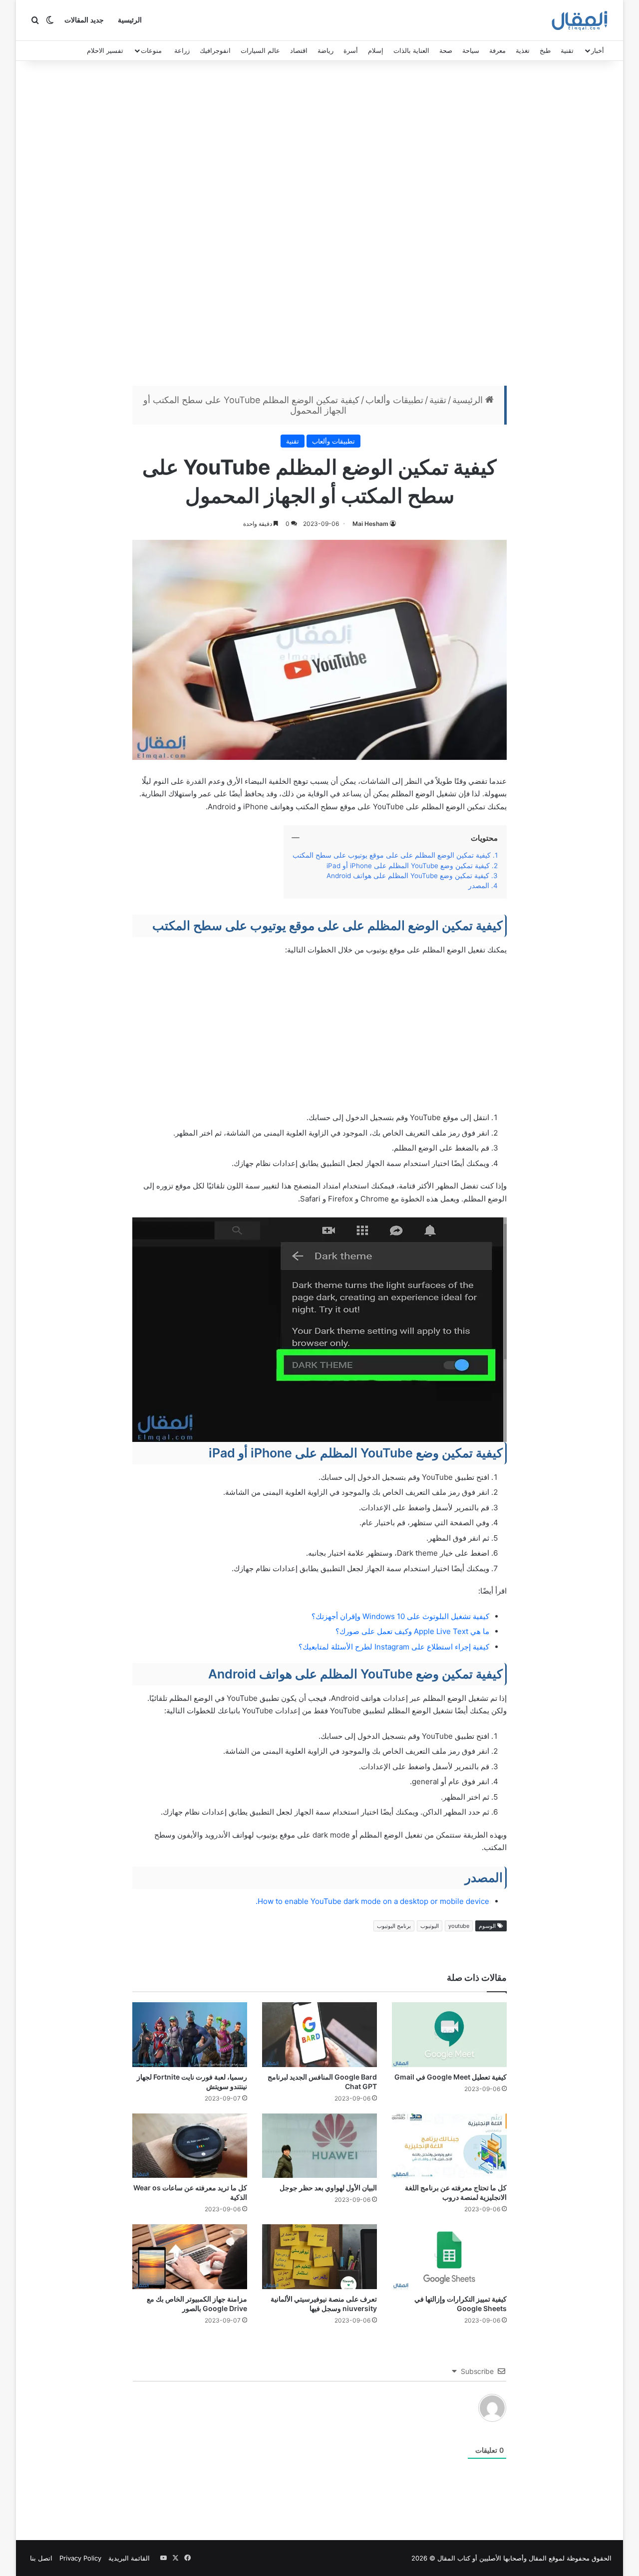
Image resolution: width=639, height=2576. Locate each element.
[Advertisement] (319, 226)
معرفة (497, 50)
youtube (459, 1926)
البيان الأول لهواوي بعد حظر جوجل (328, 2188)
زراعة (182, 50)
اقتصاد (299, 50)
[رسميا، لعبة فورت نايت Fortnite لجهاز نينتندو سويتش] (190, 2035)
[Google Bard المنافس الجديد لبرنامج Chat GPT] (319, 2035)
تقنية (567, 50)
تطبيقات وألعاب (394, 400)
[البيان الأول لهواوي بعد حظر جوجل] (319, 2146)
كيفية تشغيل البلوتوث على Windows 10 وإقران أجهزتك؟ (400, 1616)
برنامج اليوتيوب (394, 1926)
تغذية (523, 50)
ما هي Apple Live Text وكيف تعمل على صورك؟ (412, 1631)
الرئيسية (130, 20)
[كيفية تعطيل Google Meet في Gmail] (449, 2035)
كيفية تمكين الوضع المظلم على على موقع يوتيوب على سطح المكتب (392, 855)
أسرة (351, 50)
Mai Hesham (370, 524)
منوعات (151, 50)
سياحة (471, 50)
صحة (446, 50)
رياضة (325, 50)
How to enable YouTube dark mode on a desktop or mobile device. (372, 1901)
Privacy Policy (80, 2558)
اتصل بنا (41, 2558)
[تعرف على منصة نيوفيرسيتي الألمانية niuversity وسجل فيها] (319, 2257)
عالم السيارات (260, 50)
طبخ (545, 50)
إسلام (376, 50)
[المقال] (580, 20)
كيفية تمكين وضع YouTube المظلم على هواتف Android (408, 876)
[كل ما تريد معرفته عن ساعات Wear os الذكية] (190, 2146)
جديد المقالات (84, 20)
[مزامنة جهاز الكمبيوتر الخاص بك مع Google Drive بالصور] (190, 2257)
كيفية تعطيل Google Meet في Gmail (451, 2077)
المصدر (479, 886)
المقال (538, 2558)
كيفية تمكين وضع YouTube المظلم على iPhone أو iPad (408, 866)
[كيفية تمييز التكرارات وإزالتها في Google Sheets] (449, 2257)
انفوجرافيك (215, 50)
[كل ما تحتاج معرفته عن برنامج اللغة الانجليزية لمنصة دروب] (449, 2146)
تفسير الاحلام (105, 50)
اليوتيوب (430, 1926)
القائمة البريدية (129, 2558)
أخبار (598, 50)
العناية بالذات (411, 50)
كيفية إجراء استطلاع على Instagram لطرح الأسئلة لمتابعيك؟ (394, 1647)
